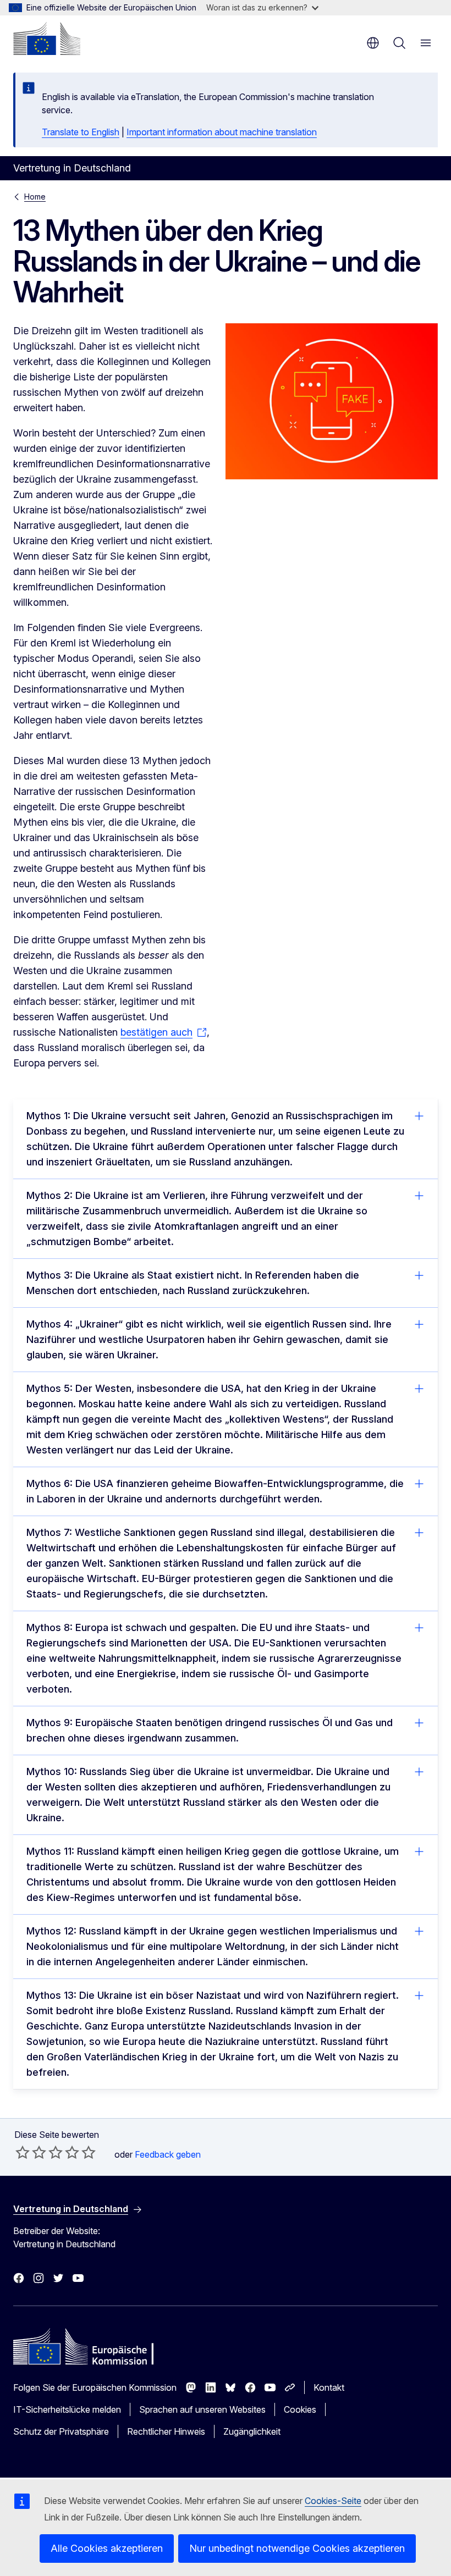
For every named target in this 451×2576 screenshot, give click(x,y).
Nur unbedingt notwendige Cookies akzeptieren (297, 2548)
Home (35, 197)
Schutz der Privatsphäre (61, 2431)
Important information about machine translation (222, 132)
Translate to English (81, 132)
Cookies (300, 2409)
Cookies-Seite (333, 2501)
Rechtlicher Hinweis (166, 2431)
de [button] (373, 43)
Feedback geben (168, 2154)
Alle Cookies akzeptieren (107, 2548)
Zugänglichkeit (252, 2431)
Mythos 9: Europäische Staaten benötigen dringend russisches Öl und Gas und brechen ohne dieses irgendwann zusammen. (210, 1730)
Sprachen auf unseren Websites (202, 2409)
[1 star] (23, 2152)
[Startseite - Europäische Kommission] (47, 38)
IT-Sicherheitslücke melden (67, 2409)
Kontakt (329, 2387)
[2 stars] (31, 2152)
